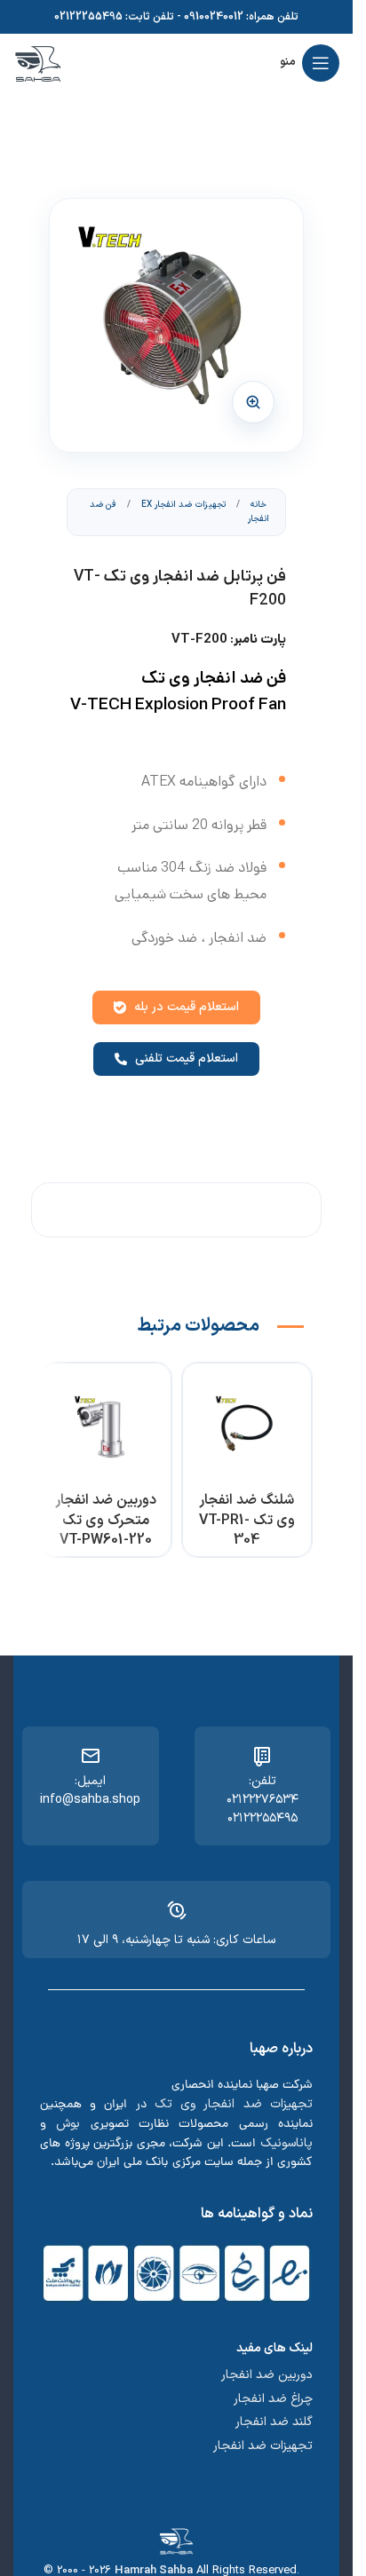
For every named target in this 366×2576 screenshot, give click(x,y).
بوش (68, 2124)
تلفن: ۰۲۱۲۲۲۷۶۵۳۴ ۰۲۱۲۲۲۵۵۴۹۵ (263, 1800)
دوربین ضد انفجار (267, 2375)
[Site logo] (38, 62)
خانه (257, 505)
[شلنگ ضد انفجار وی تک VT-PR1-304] (247, 1428)
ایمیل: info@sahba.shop (90, 1790)
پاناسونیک (286, 2143)
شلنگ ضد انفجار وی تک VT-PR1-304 (247, 1520)
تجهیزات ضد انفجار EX (182, 505)
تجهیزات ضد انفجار (263, 2446)
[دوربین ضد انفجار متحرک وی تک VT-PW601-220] (106, 1428)
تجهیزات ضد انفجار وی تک (234, 2104)
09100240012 (214, 17)
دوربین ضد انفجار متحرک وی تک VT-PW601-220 (106, 1520)
